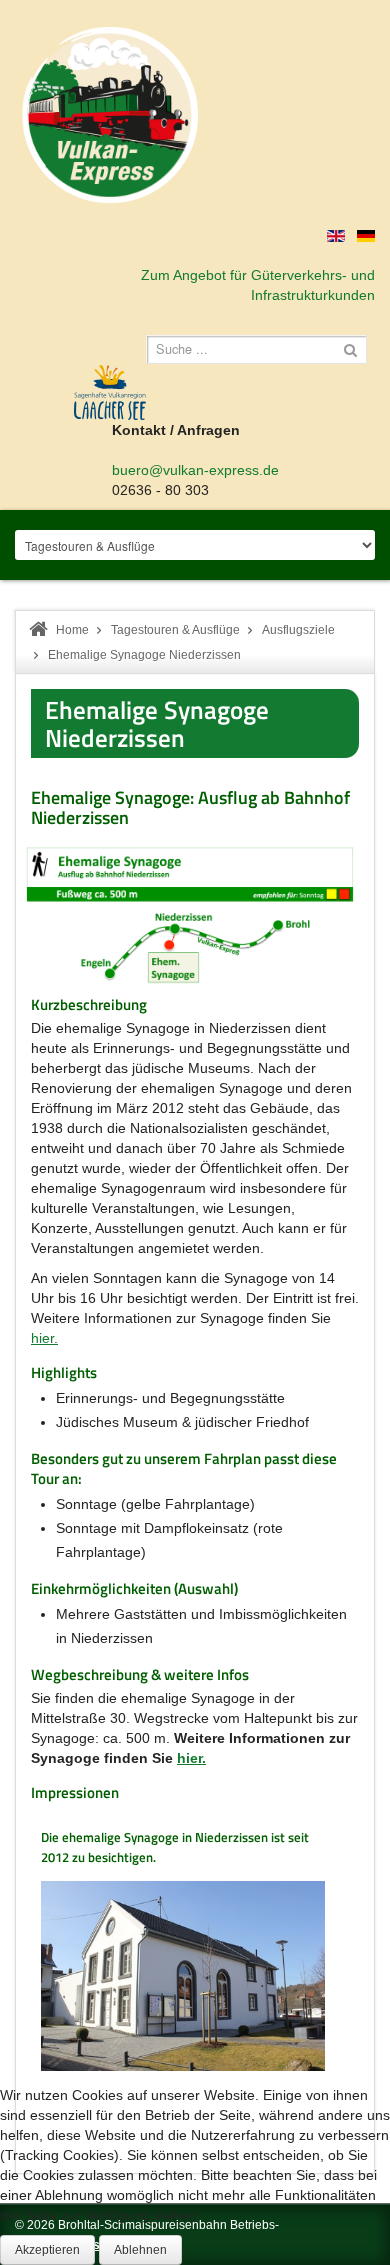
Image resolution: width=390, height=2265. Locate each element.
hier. (44, 1338)
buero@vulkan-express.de (195, 470)
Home (72, 630)
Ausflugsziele (298, 630)
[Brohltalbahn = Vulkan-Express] (110, 115)
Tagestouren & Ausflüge (175, 630)
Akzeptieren (47, 2250)
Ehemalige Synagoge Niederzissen (157, 723)
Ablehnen (140, 2250)
